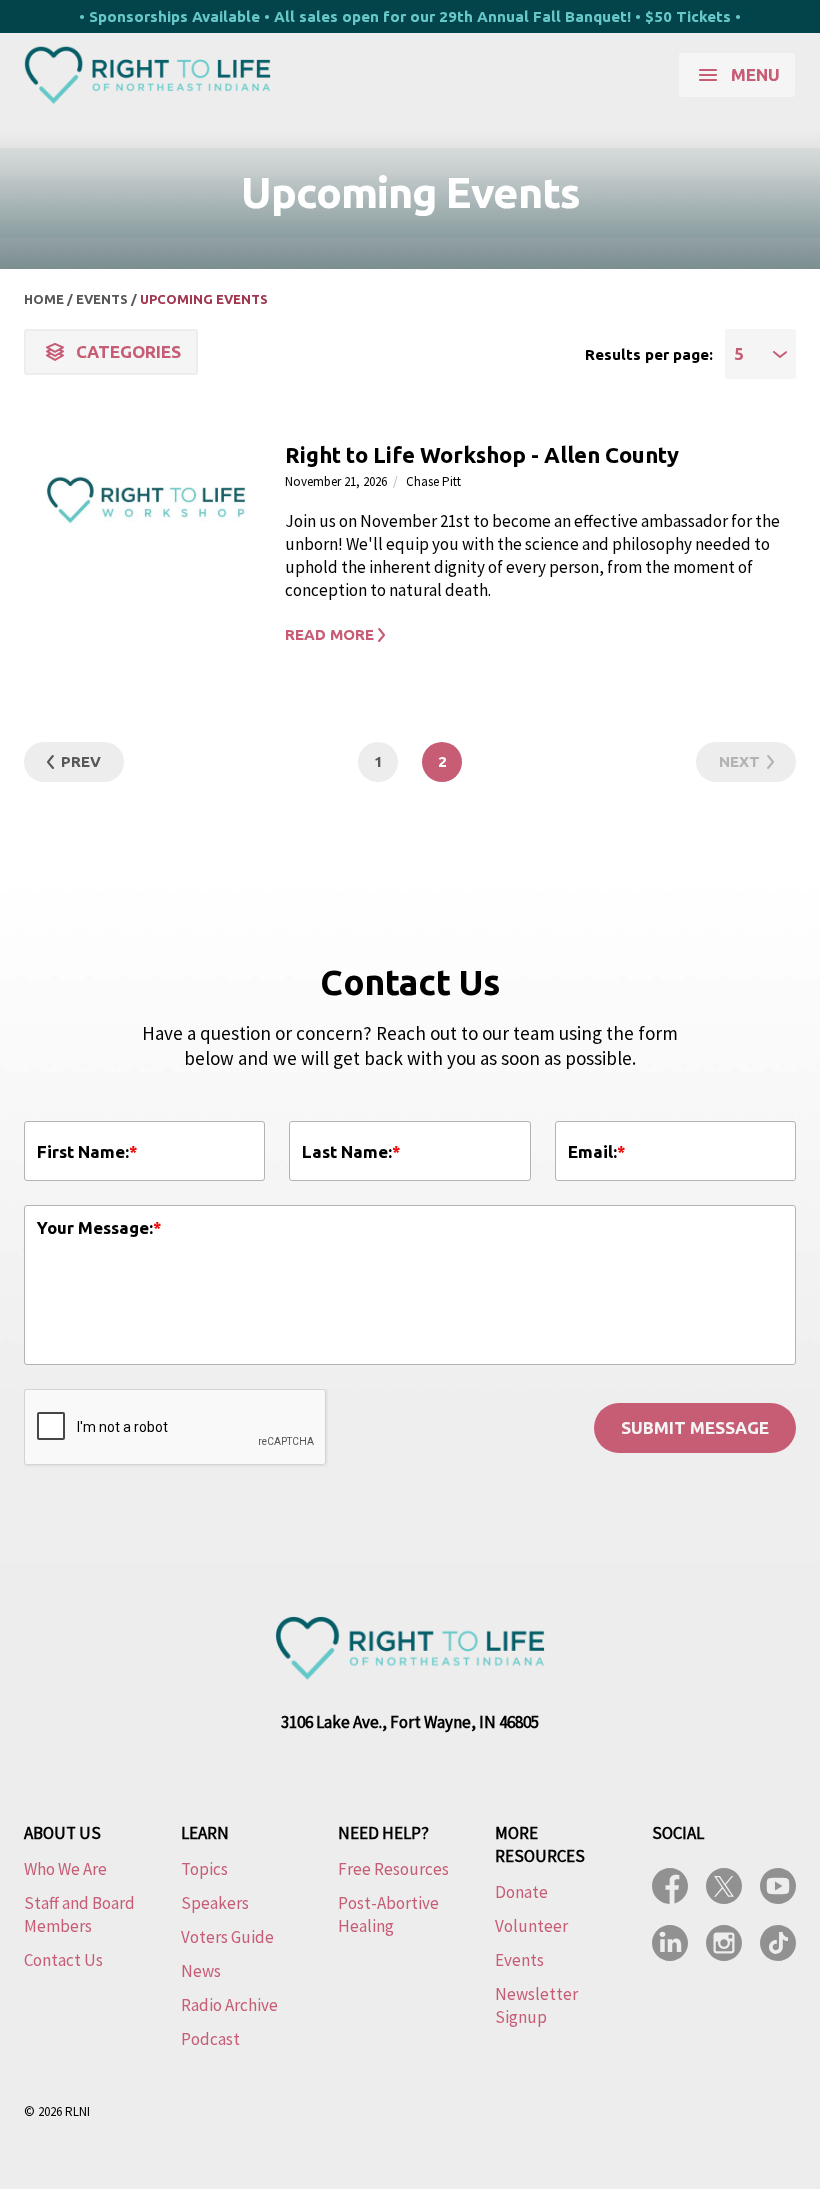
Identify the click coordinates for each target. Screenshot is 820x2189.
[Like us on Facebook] (670, 1886)
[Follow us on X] (724, 1886)
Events (102, 299)
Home (44, 299)
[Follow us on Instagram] (724, 1943)
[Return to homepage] (147, 75)
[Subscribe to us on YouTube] (778, 1886)
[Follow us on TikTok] (778, 1943)
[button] (534, 635)
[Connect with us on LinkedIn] (670, 1943)
